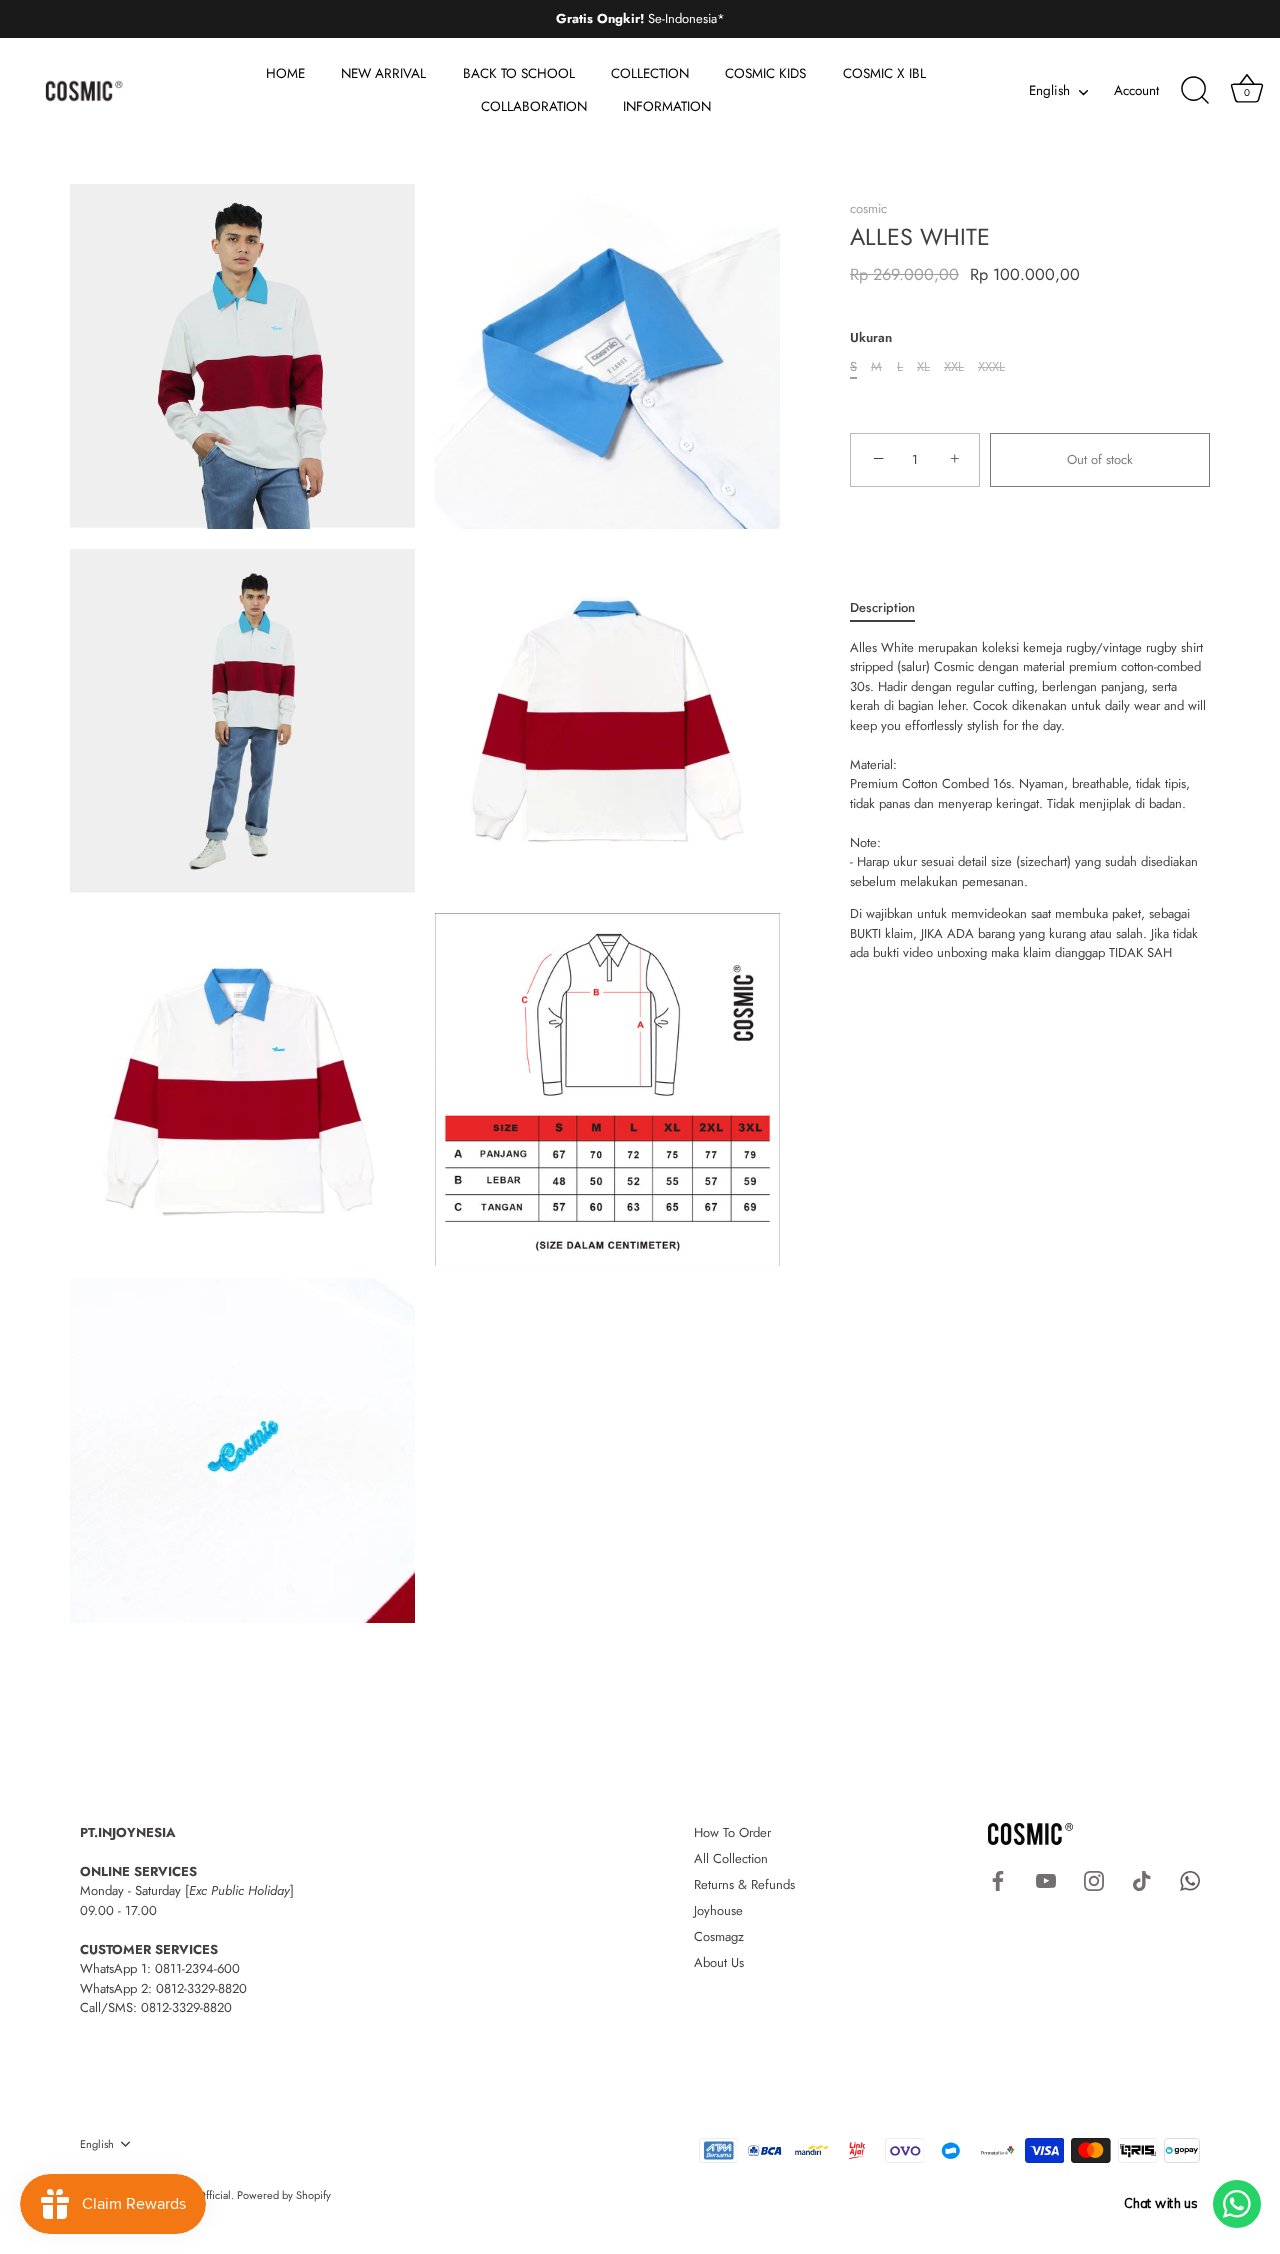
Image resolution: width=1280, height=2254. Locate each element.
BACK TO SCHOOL (519, 73)
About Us (719, 1962)
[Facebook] (998, 1879)
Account (1136, 90)
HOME (285, 73)
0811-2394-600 (197, 1968)
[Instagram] (1094, 1879)
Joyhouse (718, 1910)
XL (923, 367)
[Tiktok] (1142, 1879)
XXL (954, 367)
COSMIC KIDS (765, 73)
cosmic (868, 208)
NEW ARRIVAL (383, 73)
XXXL (991, 367)
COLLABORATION (534, 106)
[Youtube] (1046, 1879)
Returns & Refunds (744, 1884)
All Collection (731, 1858)
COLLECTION (650, 73)
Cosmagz (719, 1936)
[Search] (1195, 91)
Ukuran (871, 338)
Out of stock (1100, 459)
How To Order (732, 1832)
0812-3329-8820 (201, 1988)
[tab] (892, 608)
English (1049, 91)
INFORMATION (667, 106)
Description (882, 607)
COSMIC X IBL (884, 73)
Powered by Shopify (284, 2195)
